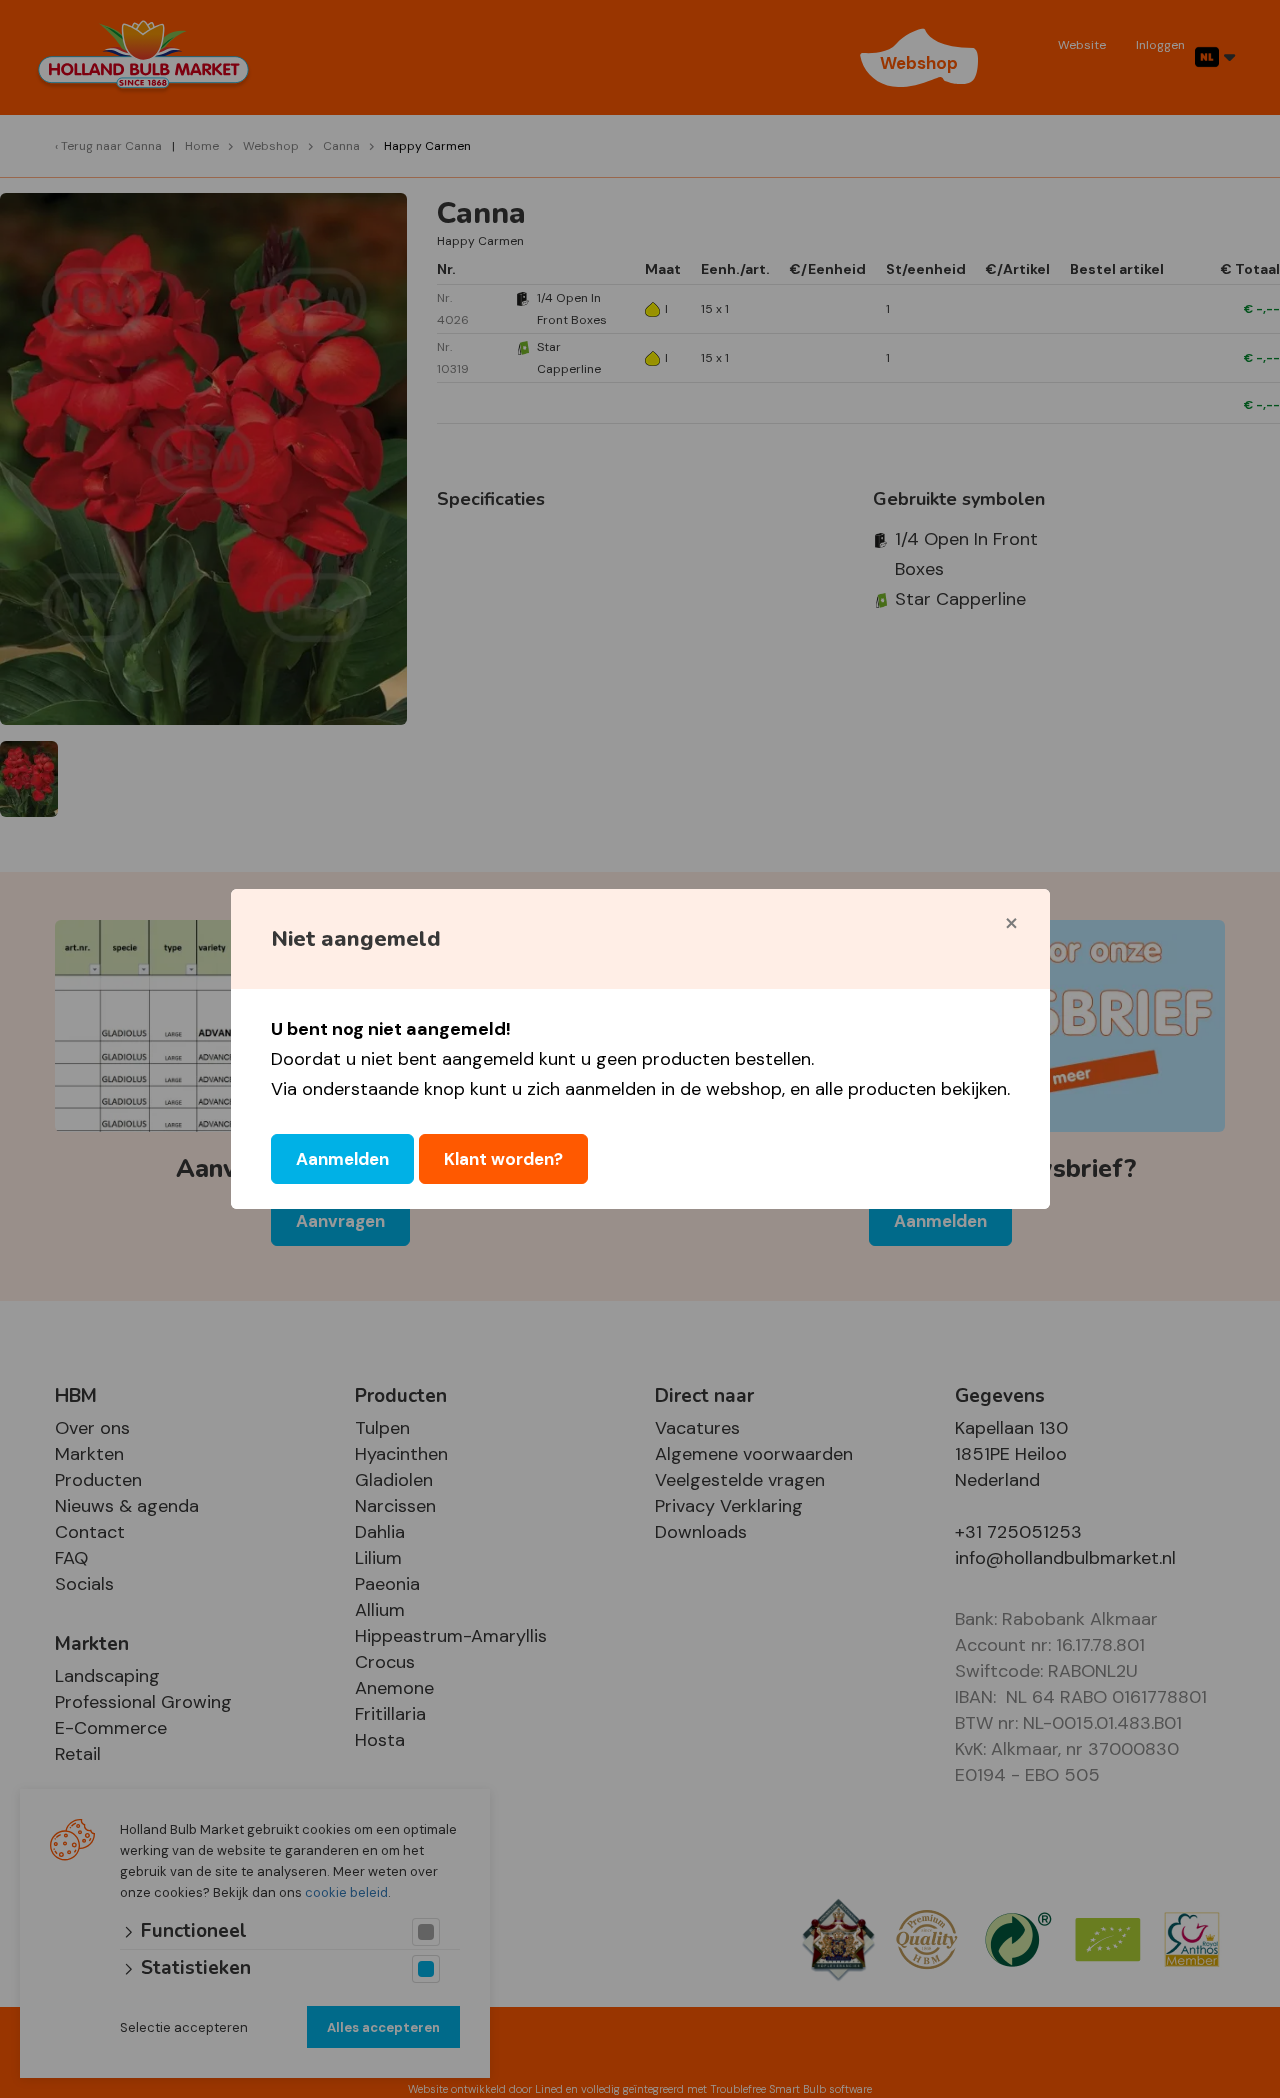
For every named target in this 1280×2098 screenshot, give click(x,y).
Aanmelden (342, 1159)
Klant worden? (503, 1159)
